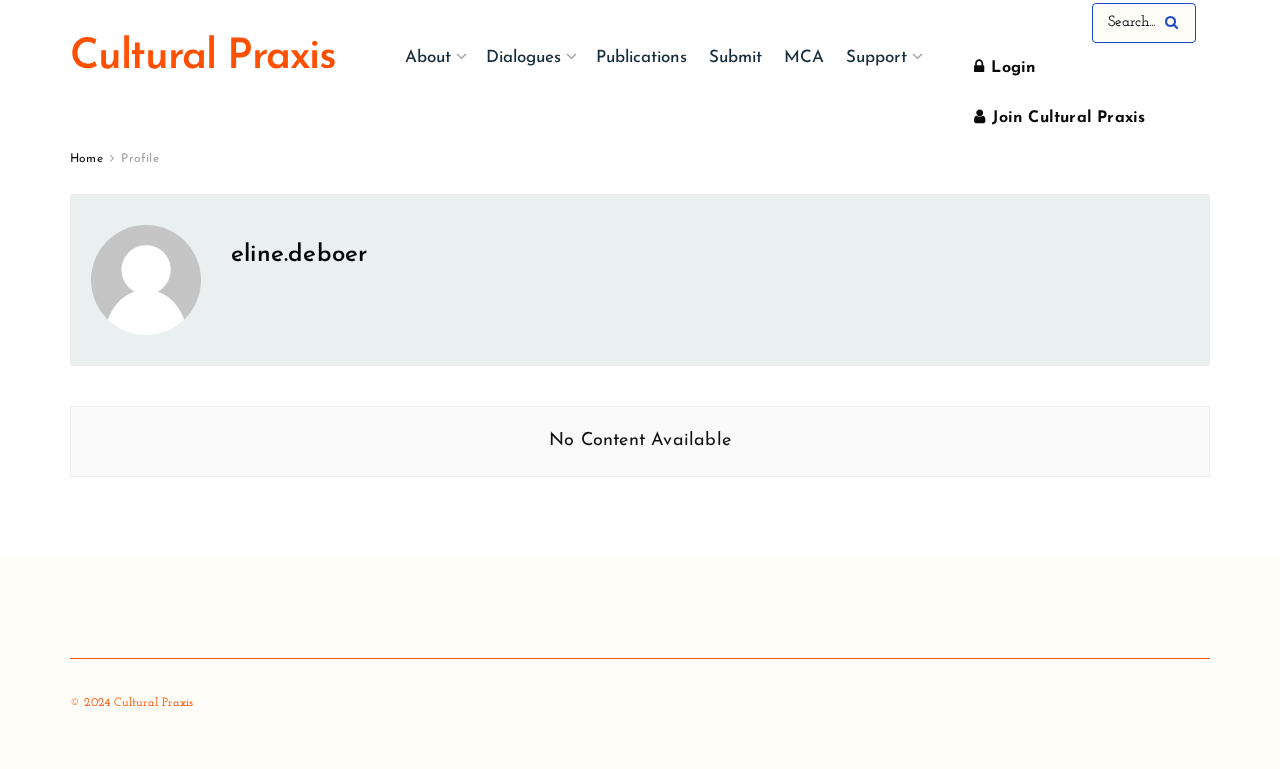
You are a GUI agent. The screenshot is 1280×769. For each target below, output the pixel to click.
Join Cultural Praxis (1066, 118)
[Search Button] (1175, 23)
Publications (641, 57)
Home (86, 159)
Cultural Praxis (203, 58)
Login (1011, 68)
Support (876, 57)
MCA (804, 57)
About (428, 57)
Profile (139, 159)
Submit (735, 57)
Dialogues (523, 57)
